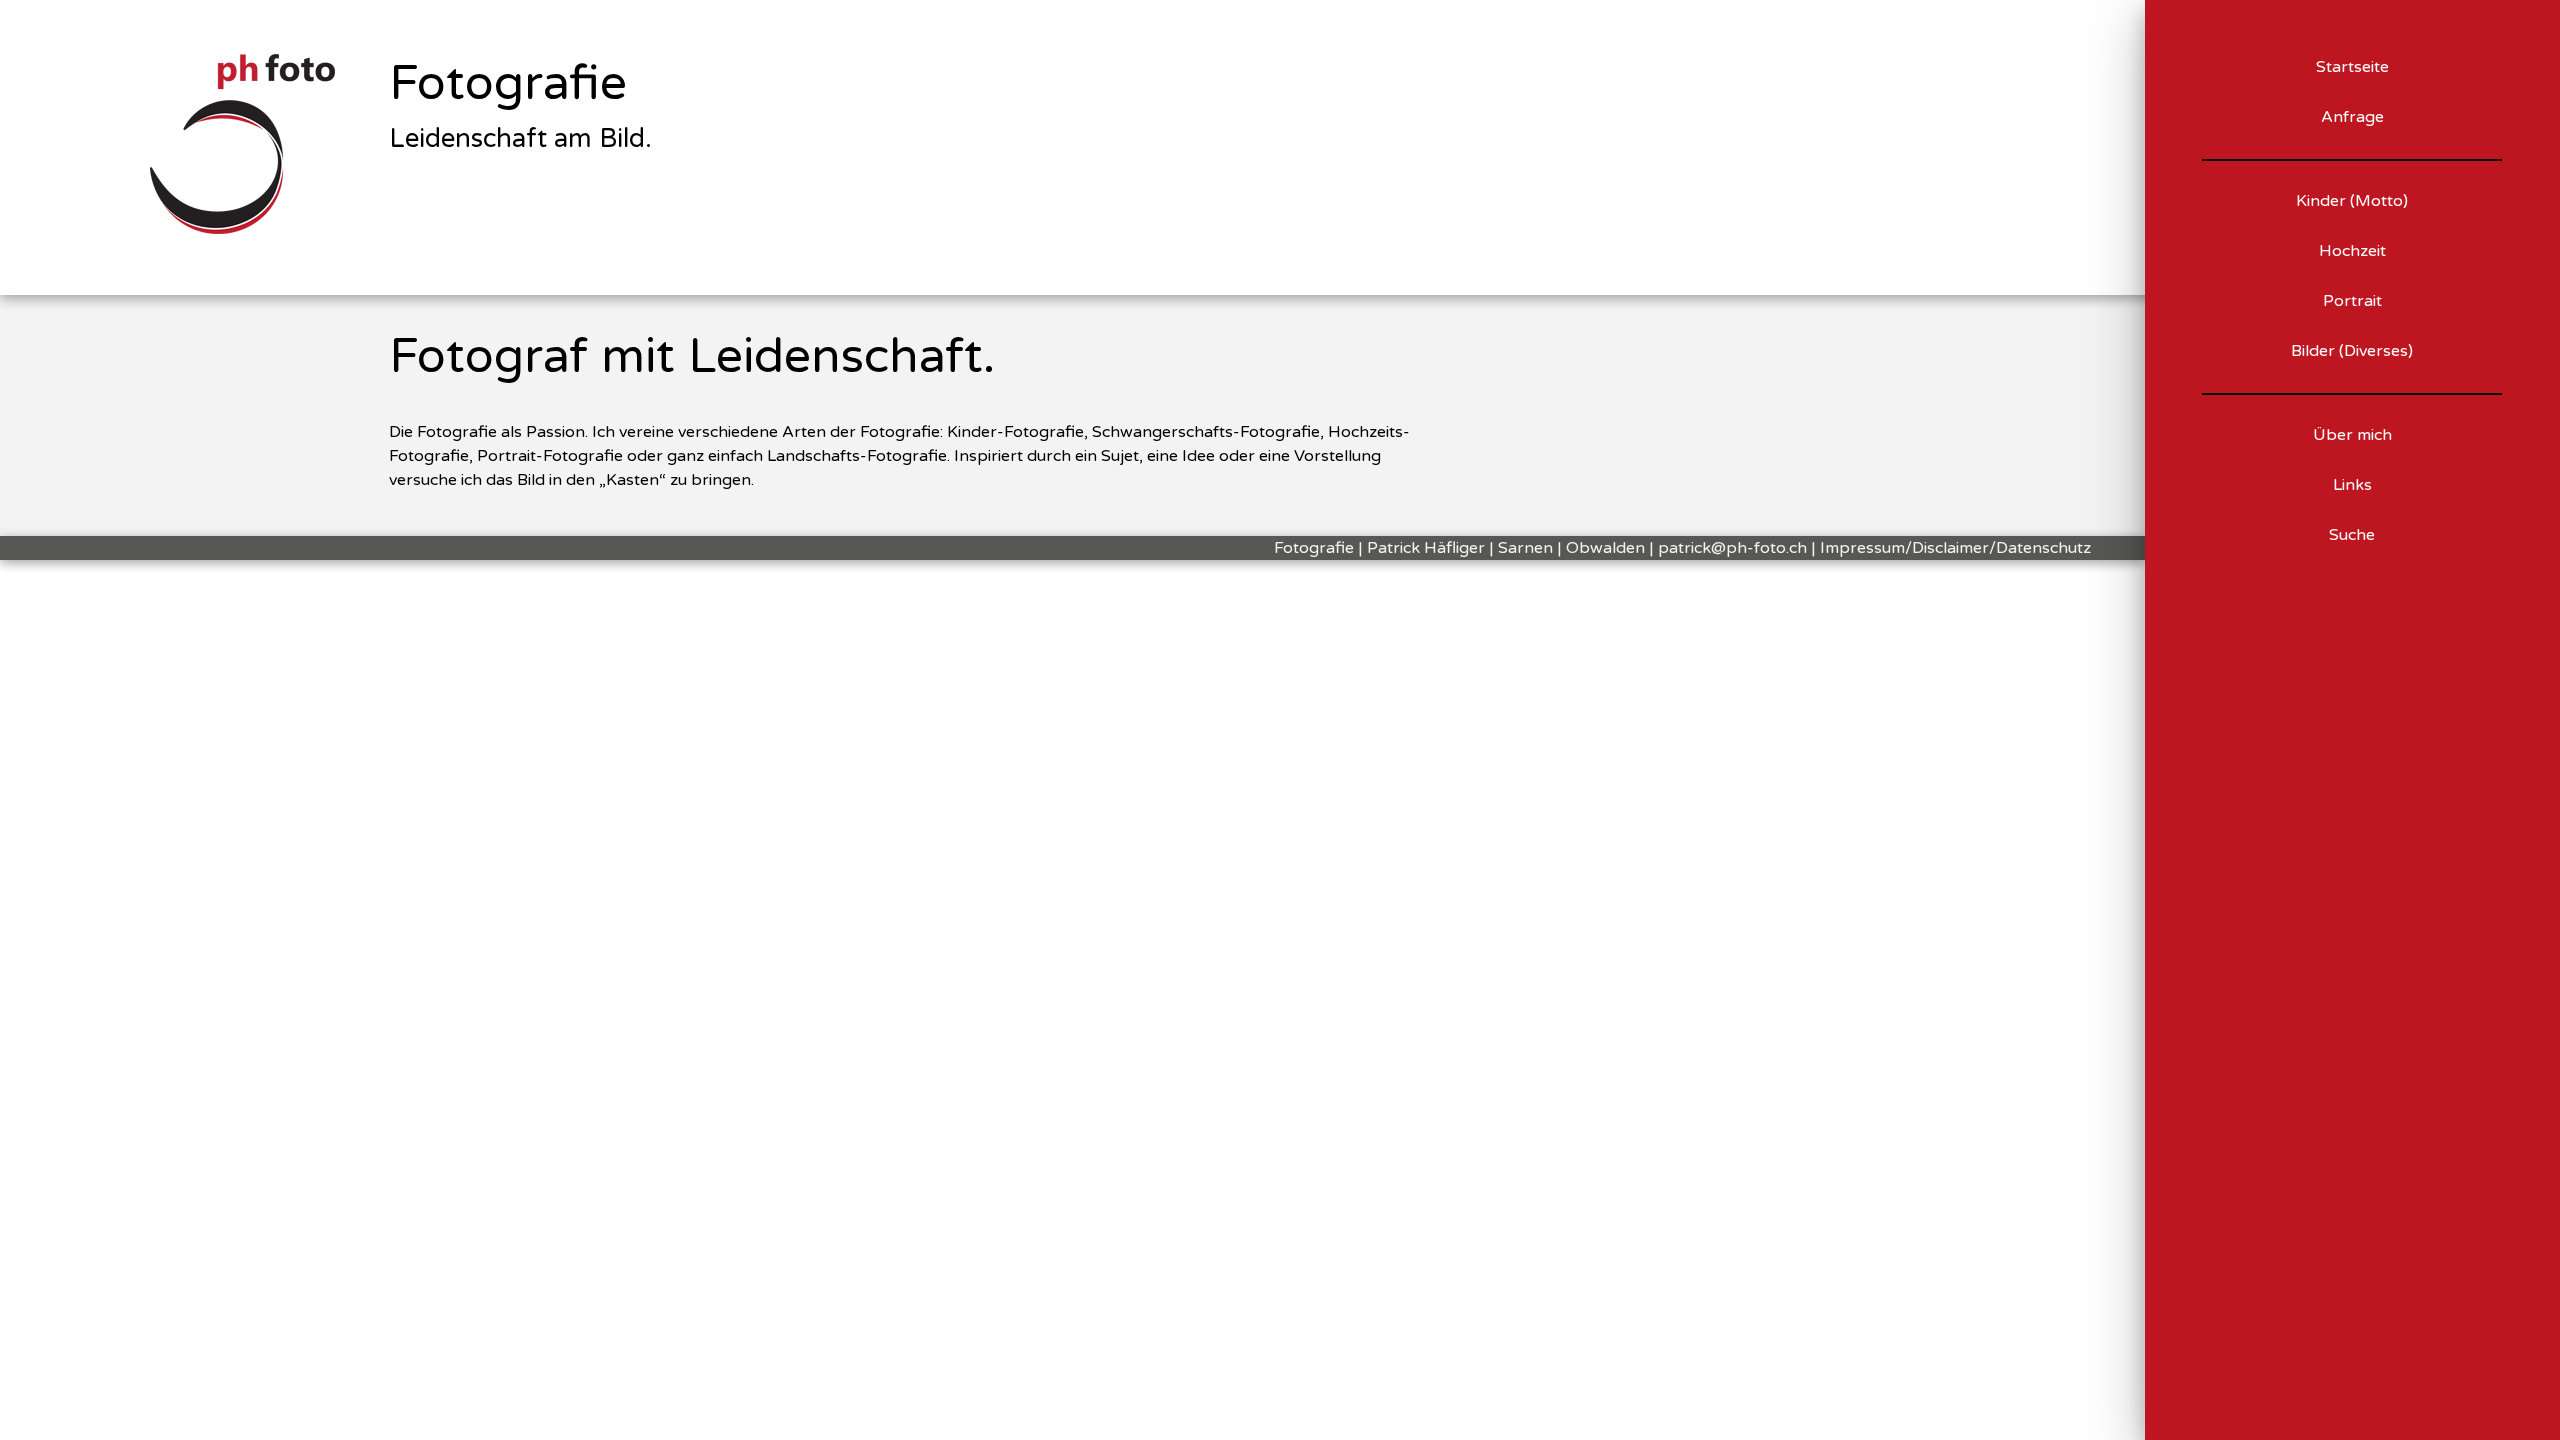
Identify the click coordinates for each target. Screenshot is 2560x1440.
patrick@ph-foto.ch (1732, 548)
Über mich (2352, 435)
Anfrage (2352, 117)
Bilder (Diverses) (2352, 351)
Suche (2352, 535)
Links (2352, 485)
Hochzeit (2352, 251)
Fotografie (508, 84)
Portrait (2352, 301)
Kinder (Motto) (2352, 201)
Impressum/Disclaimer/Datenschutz (1955, 548)
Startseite (2352, 67)
